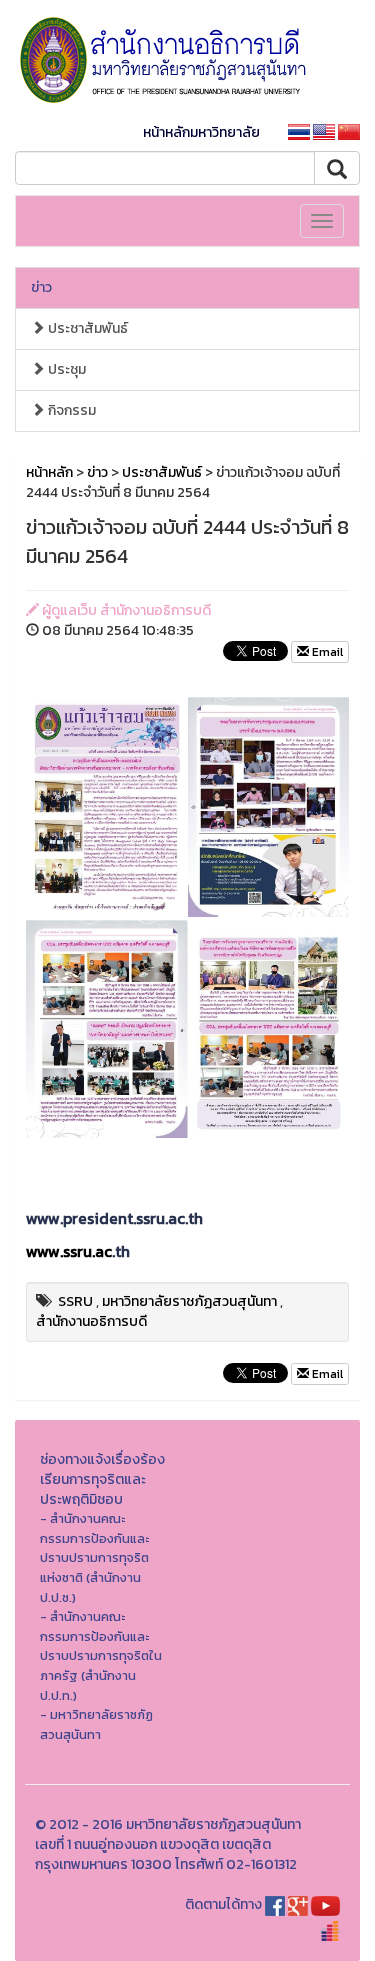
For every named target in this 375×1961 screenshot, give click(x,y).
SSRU (75, 1301)
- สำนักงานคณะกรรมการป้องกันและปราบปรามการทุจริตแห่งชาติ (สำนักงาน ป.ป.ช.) (94, 1557)
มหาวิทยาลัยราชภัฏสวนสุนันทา (189, 1301)
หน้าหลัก (49, 472)
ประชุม (65, 369)
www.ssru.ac (69, 1251)
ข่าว (41, 287)
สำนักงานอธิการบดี (91, 1321)
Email (326, 652)
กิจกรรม (70, 410)
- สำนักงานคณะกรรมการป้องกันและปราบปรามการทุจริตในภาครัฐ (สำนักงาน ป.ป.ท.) (101, 1655)
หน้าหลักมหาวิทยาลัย (201, 132)
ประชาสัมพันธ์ (86, 328)
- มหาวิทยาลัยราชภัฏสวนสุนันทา (96, 1724)
